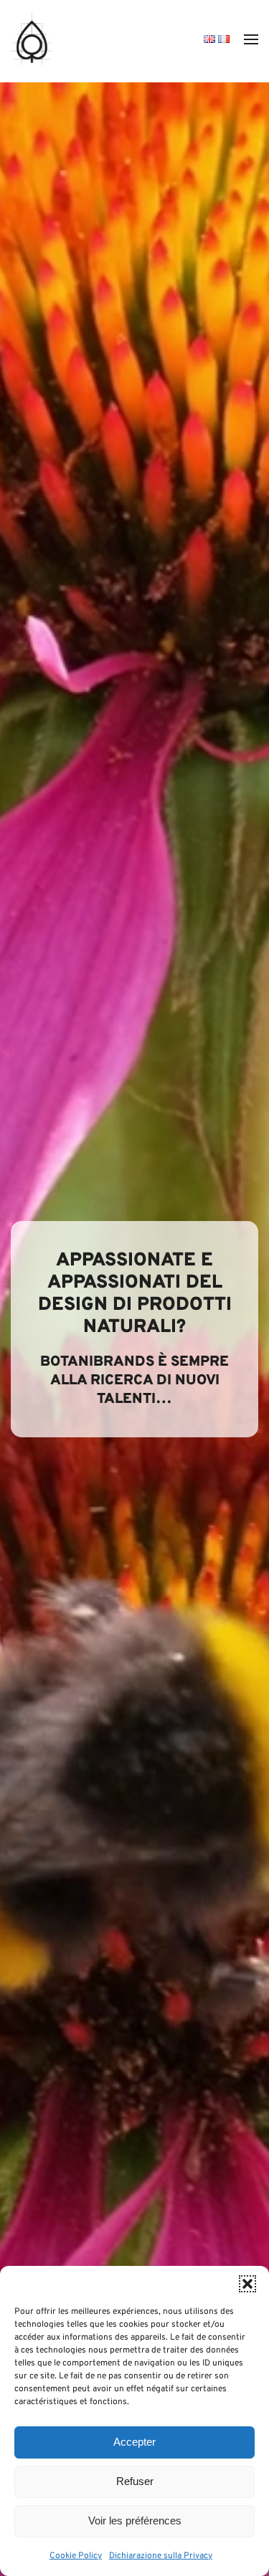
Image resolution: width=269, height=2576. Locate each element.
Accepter (134, 2442)
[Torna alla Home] (32, 39)
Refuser (135, 2481)
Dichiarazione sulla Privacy (161, 2556)
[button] (247, 2284)
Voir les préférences (135, 2520)
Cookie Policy (76, 2556)
